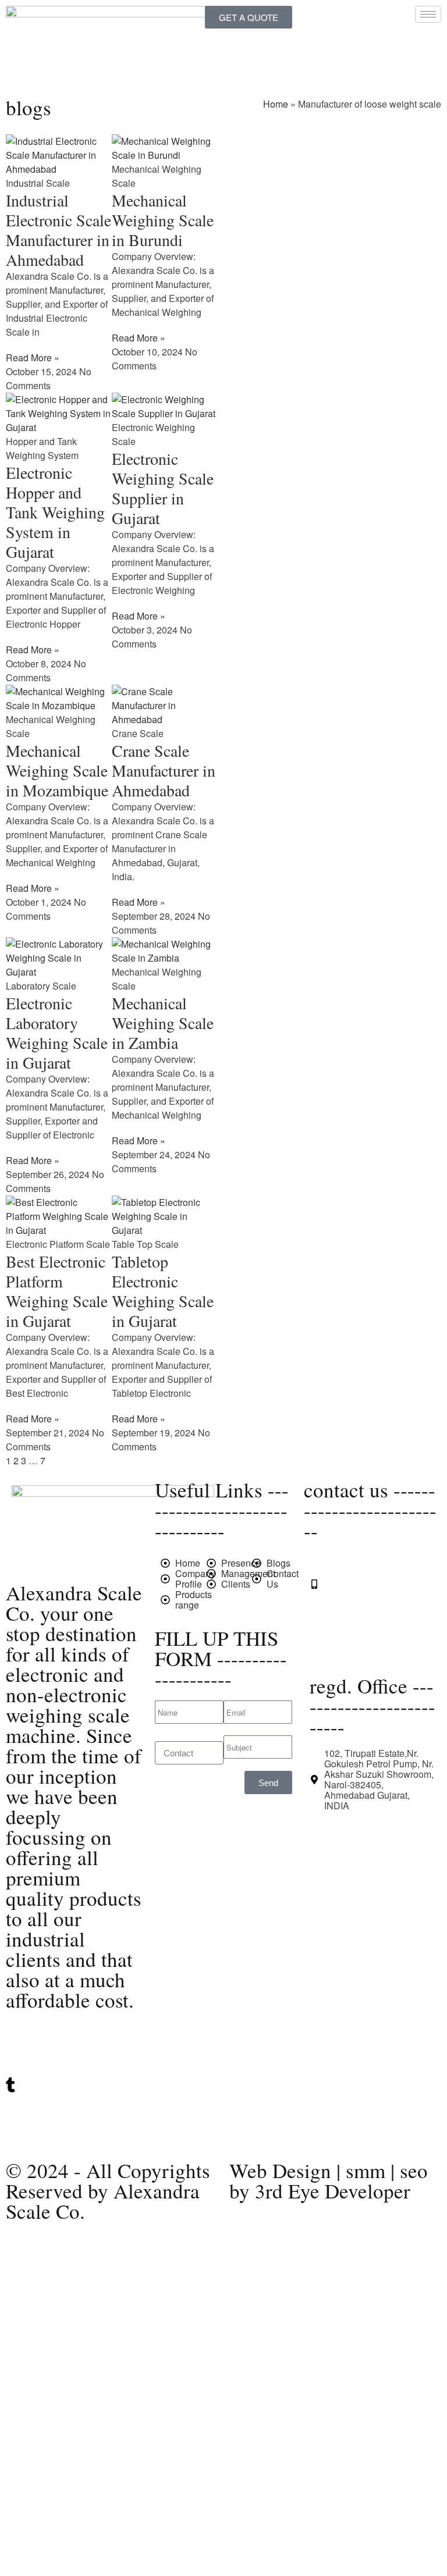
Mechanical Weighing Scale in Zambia (163, 1023)
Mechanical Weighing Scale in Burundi (163, 220)
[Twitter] (74, 2038)
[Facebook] (74, 2132)
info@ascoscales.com (370, 1627)
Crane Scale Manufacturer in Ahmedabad (164, 770)
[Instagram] (74, 2109)
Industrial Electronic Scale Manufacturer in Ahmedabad (58, 230)
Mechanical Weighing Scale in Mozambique (57, 770)
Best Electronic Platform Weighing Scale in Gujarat (57, 1291)
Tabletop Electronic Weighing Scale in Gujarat (163, 1291)
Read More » (33, 357)
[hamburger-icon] (428, 14)
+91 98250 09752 (361, 1563)
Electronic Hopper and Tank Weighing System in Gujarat (55, 512)
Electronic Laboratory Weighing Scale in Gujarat (57, 1033)
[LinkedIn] (74, 2061)
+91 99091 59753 (361, 1584)
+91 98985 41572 (361, 1605)
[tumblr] (74, 2085)
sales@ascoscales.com (373, 1648)
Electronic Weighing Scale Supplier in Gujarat (163, 488)
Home (276, 104)
